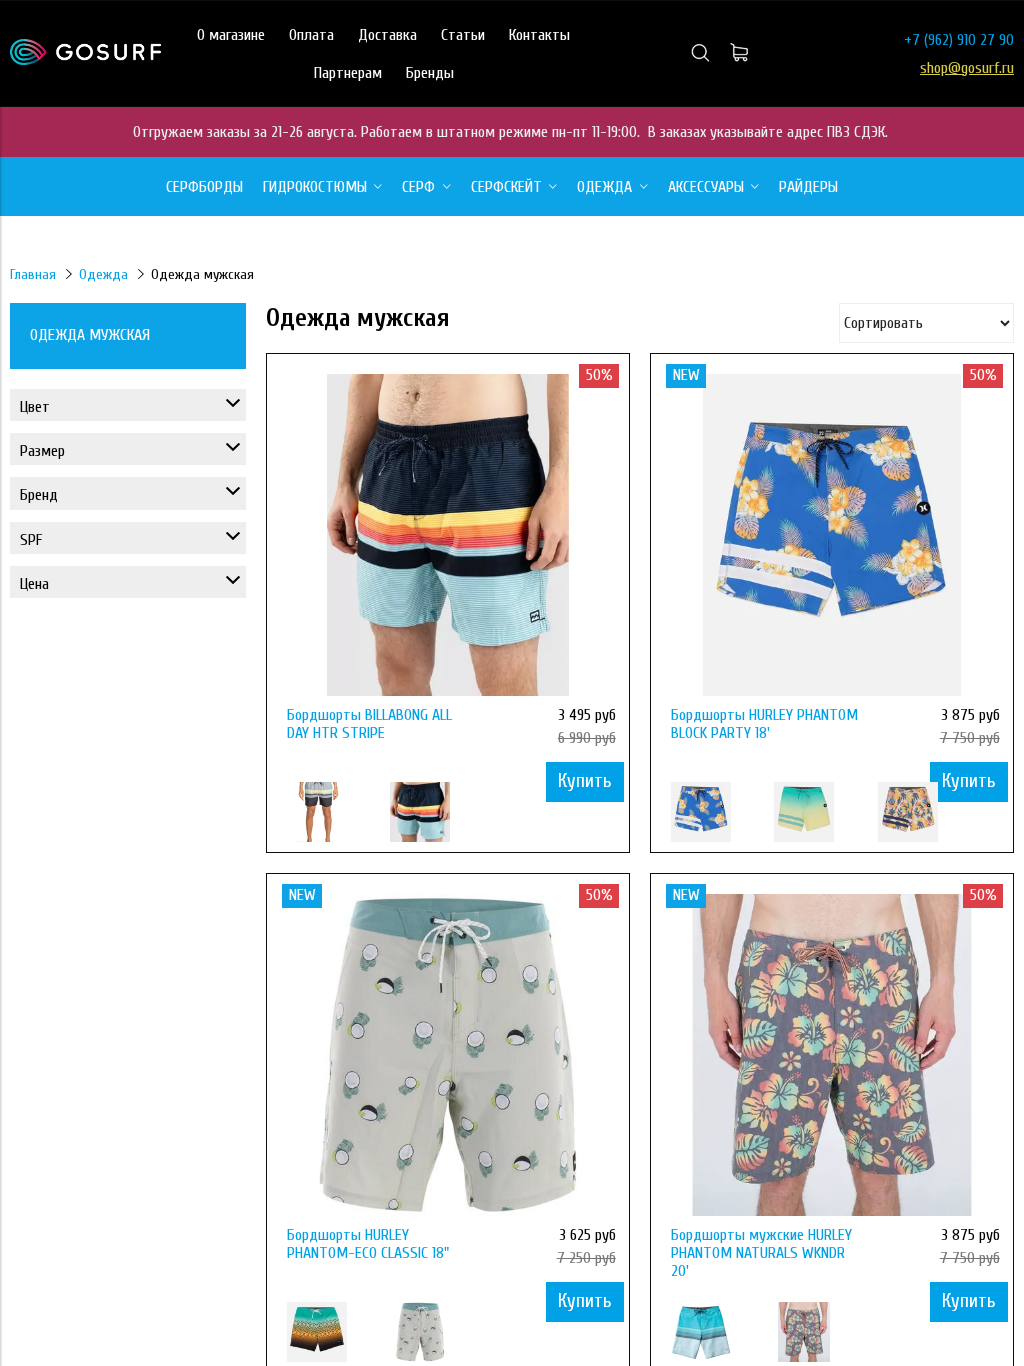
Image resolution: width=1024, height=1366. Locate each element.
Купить (585, 781)
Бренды (430, 73)
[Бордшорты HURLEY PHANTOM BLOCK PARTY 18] (832, 535)
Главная (33, 274)
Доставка (387, 35)
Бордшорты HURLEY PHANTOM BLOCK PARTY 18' (764, 724)
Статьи (463, 35)
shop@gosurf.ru (967, 68)
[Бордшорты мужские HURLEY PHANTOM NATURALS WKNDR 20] (832, 1055)
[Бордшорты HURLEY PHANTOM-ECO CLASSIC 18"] (448, 1055)
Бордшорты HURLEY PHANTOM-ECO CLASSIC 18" (368, 1244)
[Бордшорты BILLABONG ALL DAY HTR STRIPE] (448, 535)
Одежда (103, 274)
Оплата (311, 35)
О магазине (231, 35)
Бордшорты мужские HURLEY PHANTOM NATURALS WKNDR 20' (761, 1253)
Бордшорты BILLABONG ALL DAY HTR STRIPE (369, 724)
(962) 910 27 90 (969, 40)
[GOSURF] (85, 60)
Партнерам (348, 73)
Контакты (539, 35)
